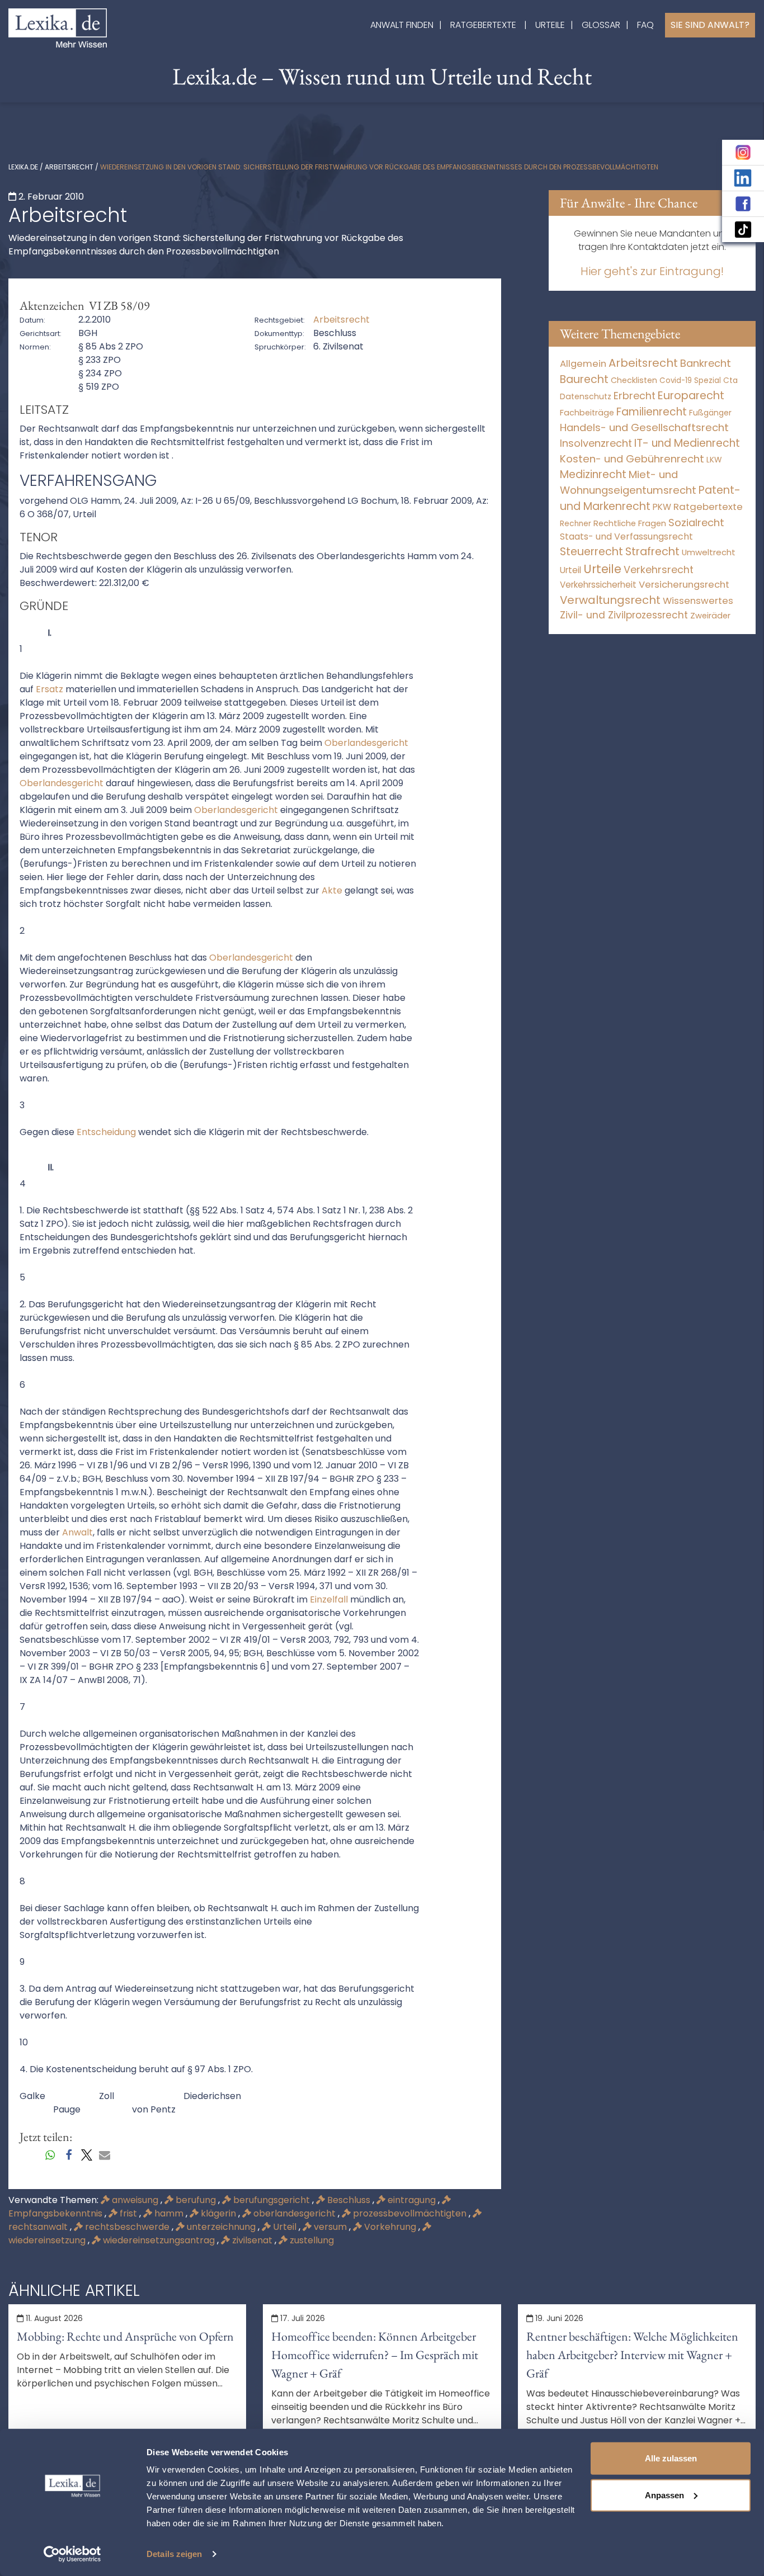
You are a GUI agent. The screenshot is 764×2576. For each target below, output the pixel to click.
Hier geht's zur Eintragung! (652, 271)
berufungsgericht (272, 2200)
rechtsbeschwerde (127, 2227)
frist (128, 2213)
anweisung (135, 2200)
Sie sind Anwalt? (710, 25)
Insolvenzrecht (596, 443)
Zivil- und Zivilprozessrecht (624, 615)
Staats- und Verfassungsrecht (626, 537)
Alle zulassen (671, 2458)
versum (330, 2227)
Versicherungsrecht (684, 585)
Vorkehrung (390, 2227)
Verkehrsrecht (659, 569)
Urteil (285, 2227)
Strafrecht (652, 552)
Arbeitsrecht (69, 167)
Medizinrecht (593, 474)
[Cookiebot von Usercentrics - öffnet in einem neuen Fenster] (72, 2554)
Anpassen (664, 2495)
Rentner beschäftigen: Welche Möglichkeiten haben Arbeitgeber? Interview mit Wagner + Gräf (632, 2355)
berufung (196, 2200)
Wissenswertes (698, 601)
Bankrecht (706, 363)
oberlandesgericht (294, 2213)
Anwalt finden (402, 25)
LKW (714, 460)
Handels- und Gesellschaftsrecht (644, 427)
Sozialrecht (696, 523)
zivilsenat (252, 2240)
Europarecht (691, 396)
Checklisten (634, 380)
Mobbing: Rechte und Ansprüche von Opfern (125, 2336)
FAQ (645, 25)
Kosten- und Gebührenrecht (632, 459)
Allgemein (583, 363)
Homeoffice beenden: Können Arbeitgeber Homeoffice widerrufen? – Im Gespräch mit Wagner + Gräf (375, 2355)
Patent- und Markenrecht (650, 498)
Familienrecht (652, 412)
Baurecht (584, 379)
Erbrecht (635, 396)
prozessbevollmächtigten (410, 2213)
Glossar (601, 25)
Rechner (576, 524)
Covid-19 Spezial (690, 381)
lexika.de (23, 167)
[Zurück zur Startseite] (58, 27)
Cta (730, 381)
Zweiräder (710, 616)
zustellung (311, 2240)
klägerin (218, 2213)
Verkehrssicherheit (598, 585)
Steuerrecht (591, 552)
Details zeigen (174, 2554)
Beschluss (349, 2200)
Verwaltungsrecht (610, 600)
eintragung (412, 2200)
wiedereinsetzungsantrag (159, 2240)
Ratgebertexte (483, 25)
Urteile (550, 25)
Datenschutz (586, 396)
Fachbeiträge (587, 413)
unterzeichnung (221, 2227)
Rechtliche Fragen (630, 523)
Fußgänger (710, 413)
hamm (169, 2213)
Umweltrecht (709, 552)
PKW (662, 507)
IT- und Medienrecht (687, 443)
